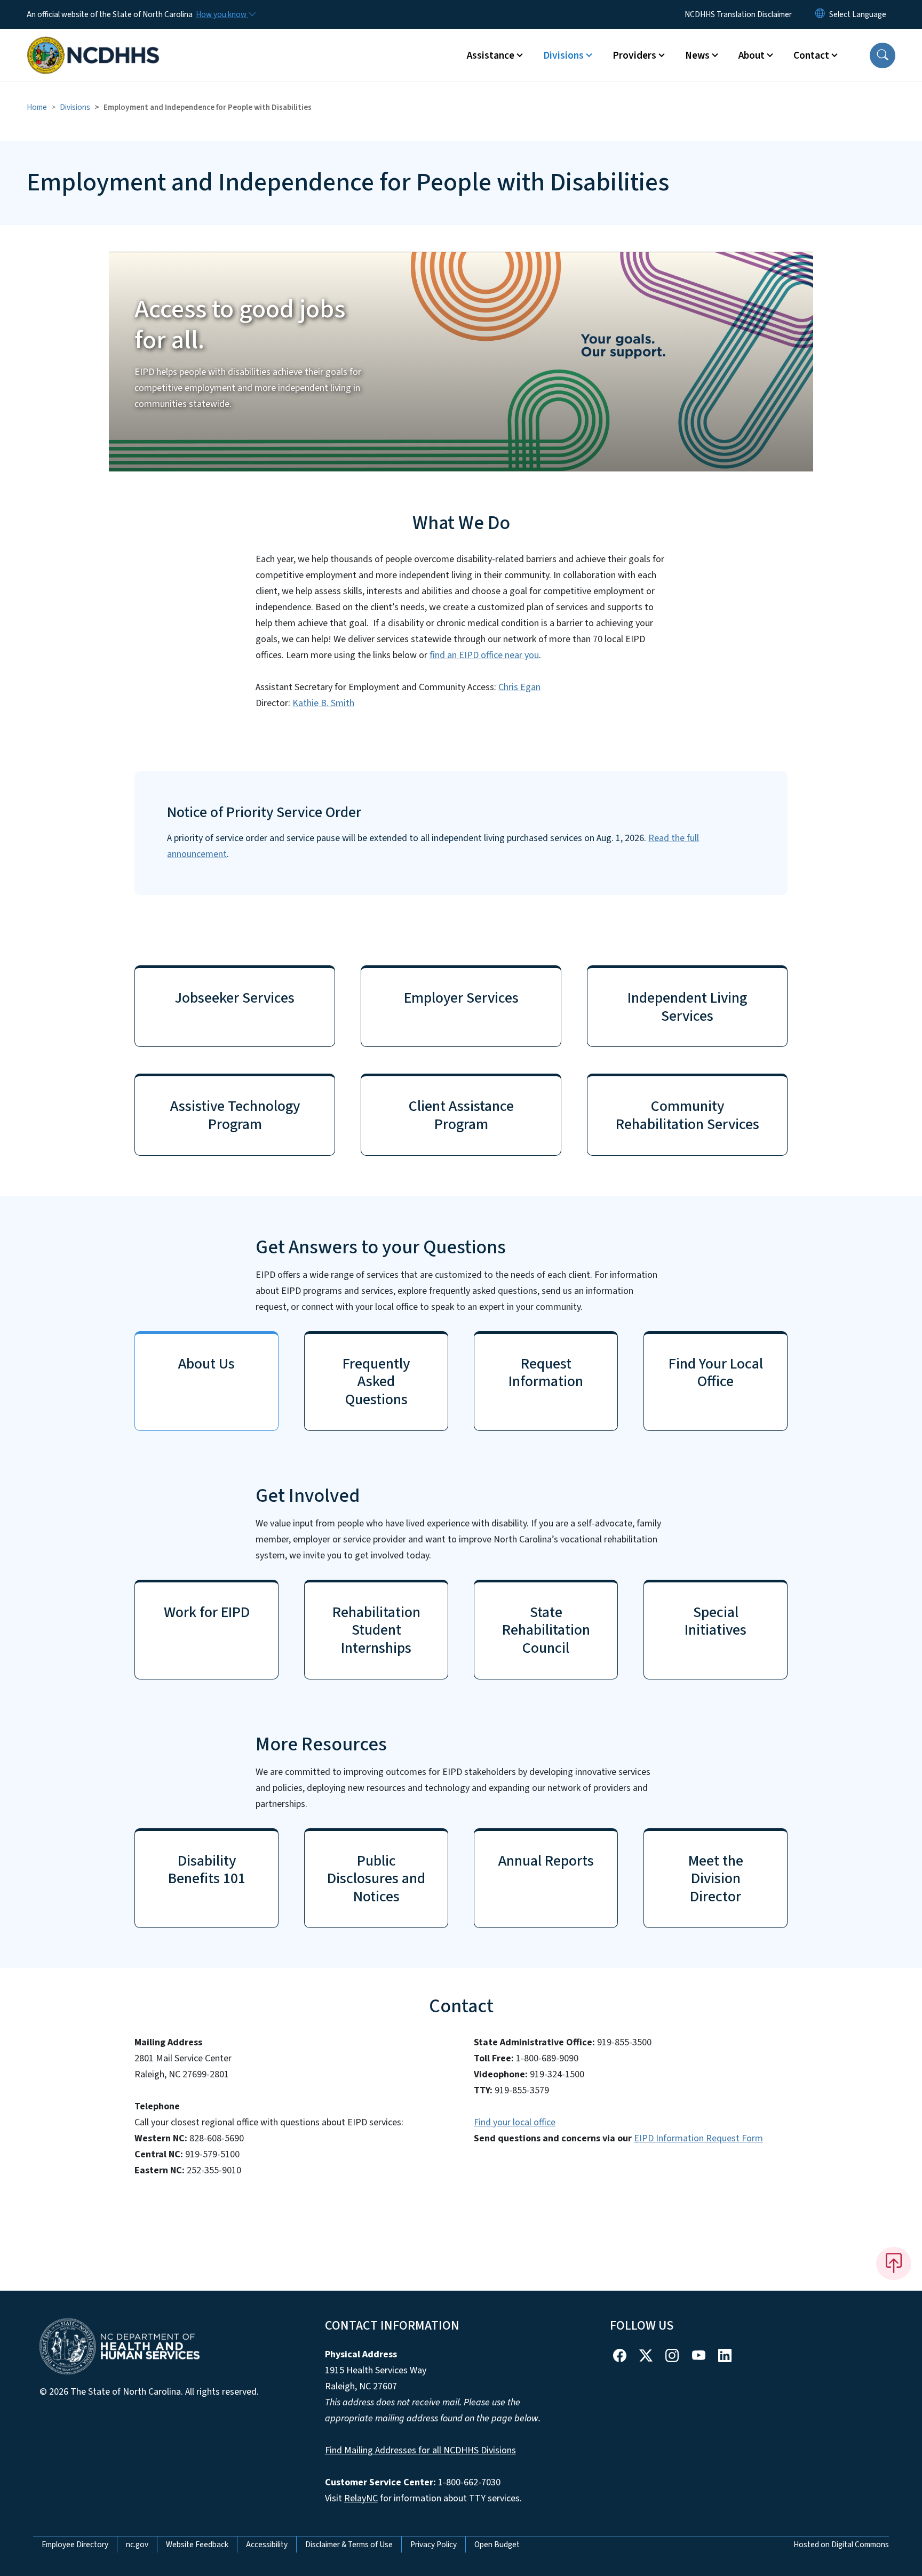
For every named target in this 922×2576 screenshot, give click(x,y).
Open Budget (497, 2545)
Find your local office (515, 2122)
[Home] (93, 43)
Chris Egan (519, 687)
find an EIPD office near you (484, 655)
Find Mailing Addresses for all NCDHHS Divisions (420, 2450)
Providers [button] (634, 55)
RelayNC (361, 2498)
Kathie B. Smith (323, 703)
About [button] (752, 55)
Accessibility (267, 2545)
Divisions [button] (563, 55)
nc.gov (137, 2545)
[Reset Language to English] (820, 14)
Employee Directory (75, 2545)
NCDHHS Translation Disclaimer (738, 14)
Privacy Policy (434, 2545)
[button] (883, 55)
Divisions (75, 107)
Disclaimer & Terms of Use (349, 2545)
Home (37, 107)
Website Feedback (197, 2545)
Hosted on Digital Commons (841, 2545)
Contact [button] (811, 55)
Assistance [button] (491, 55)
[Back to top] (894, 2263)
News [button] (697, 55)
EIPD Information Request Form (698, 2138)
